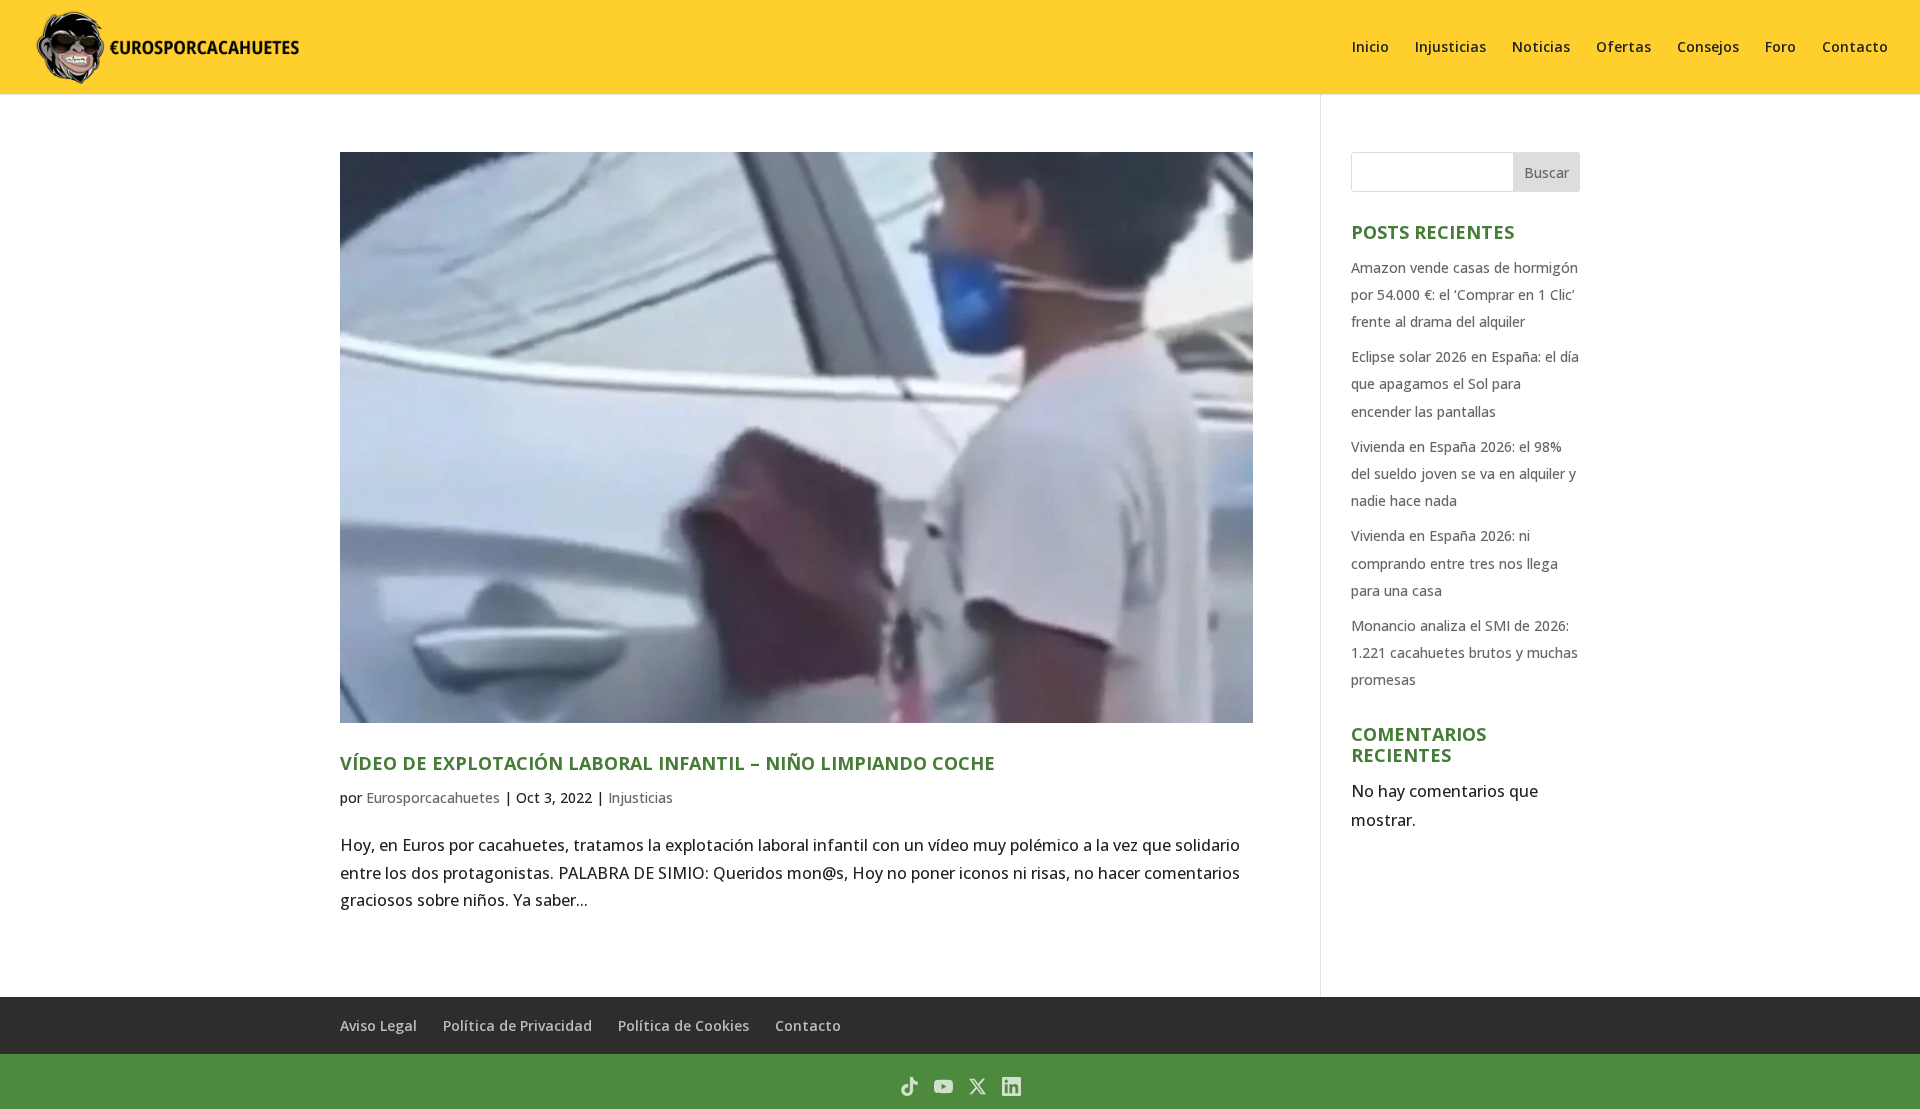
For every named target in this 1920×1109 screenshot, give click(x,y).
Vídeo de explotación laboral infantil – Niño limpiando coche (667, 763)
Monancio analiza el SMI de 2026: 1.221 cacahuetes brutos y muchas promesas (1464, 652)
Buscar (1546, 172)
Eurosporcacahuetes (433, 797)
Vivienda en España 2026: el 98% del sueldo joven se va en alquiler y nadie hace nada (1463, 473)
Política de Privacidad (517, 1025)
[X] (977, 1086)
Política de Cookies (683, 1025)
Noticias (1541, 48)
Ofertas (1623, 48)
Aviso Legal (378, 1025)
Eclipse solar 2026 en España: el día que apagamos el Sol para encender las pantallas (1465, 383)
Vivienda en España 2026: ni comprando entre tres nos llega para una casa (1454, 562)
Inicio (1370, 48)
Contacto (1855, 48)
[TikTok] (909, 1086)
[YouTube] (943, 1086)
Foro (1780, 48)
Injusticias (1450, 48)
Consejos (1708, 48)
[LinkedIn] (1011, 1086)
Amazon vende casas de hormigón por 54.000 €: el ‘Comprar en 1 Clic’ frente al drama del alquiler (1464, 294)
